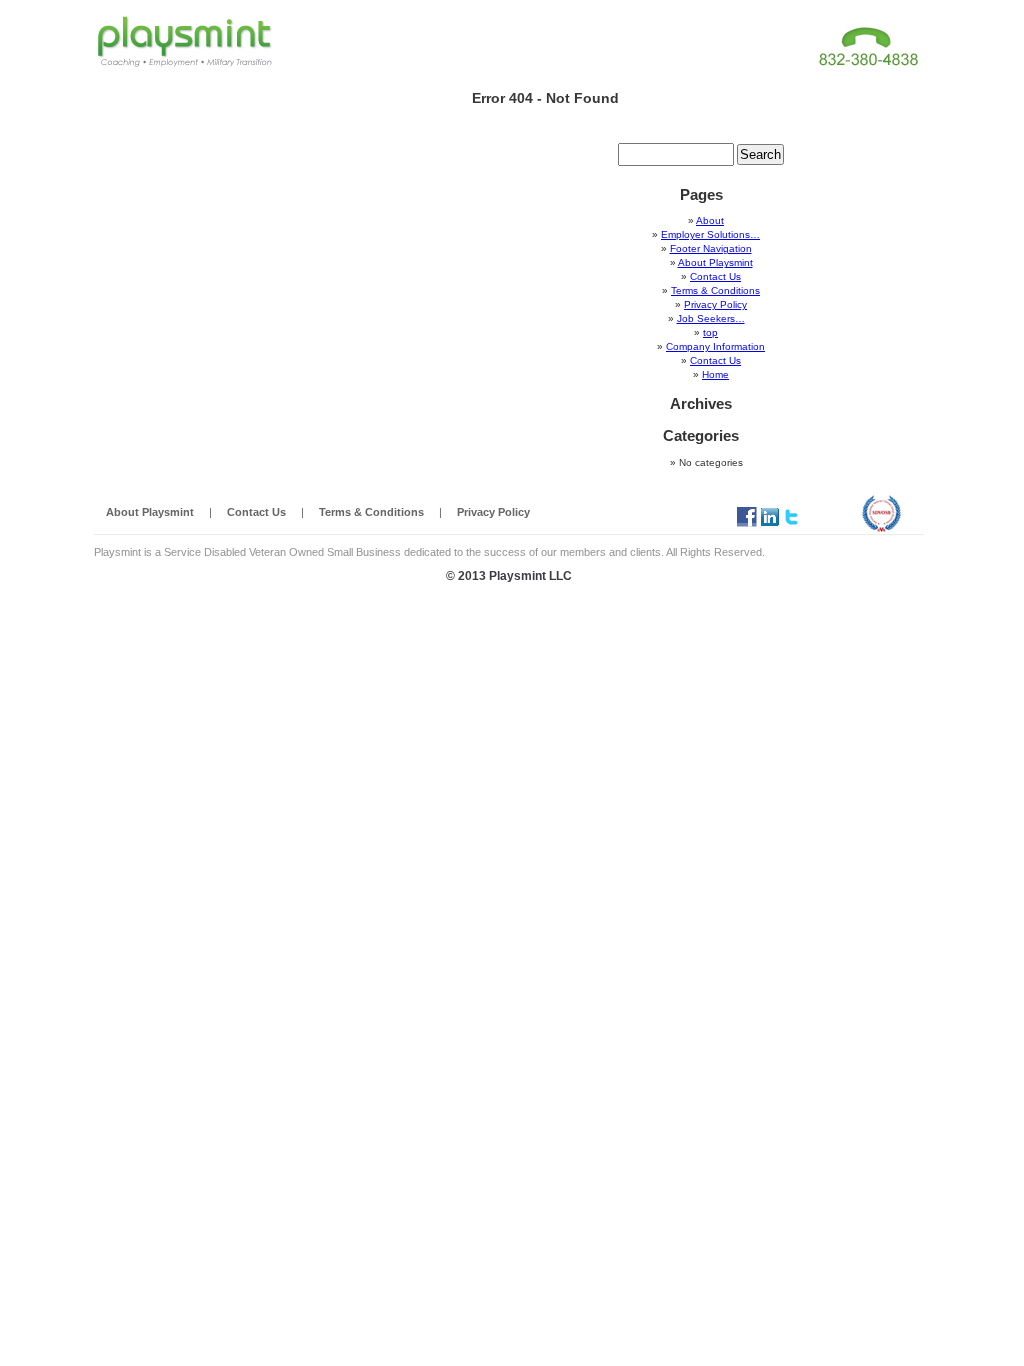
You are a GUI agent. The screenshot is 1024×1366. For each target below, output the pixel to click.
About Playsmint (715, 262)
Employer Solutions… (710, 234)
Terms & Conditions (715, 290)
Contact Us (715, 276)
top (710, 332)
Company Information (715, 346)
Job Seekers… (711, 318)
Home (715, 374)
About (710, 220)
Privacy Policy (715, 304)
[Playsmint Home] (184, 39)
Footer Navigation (711, 248)
